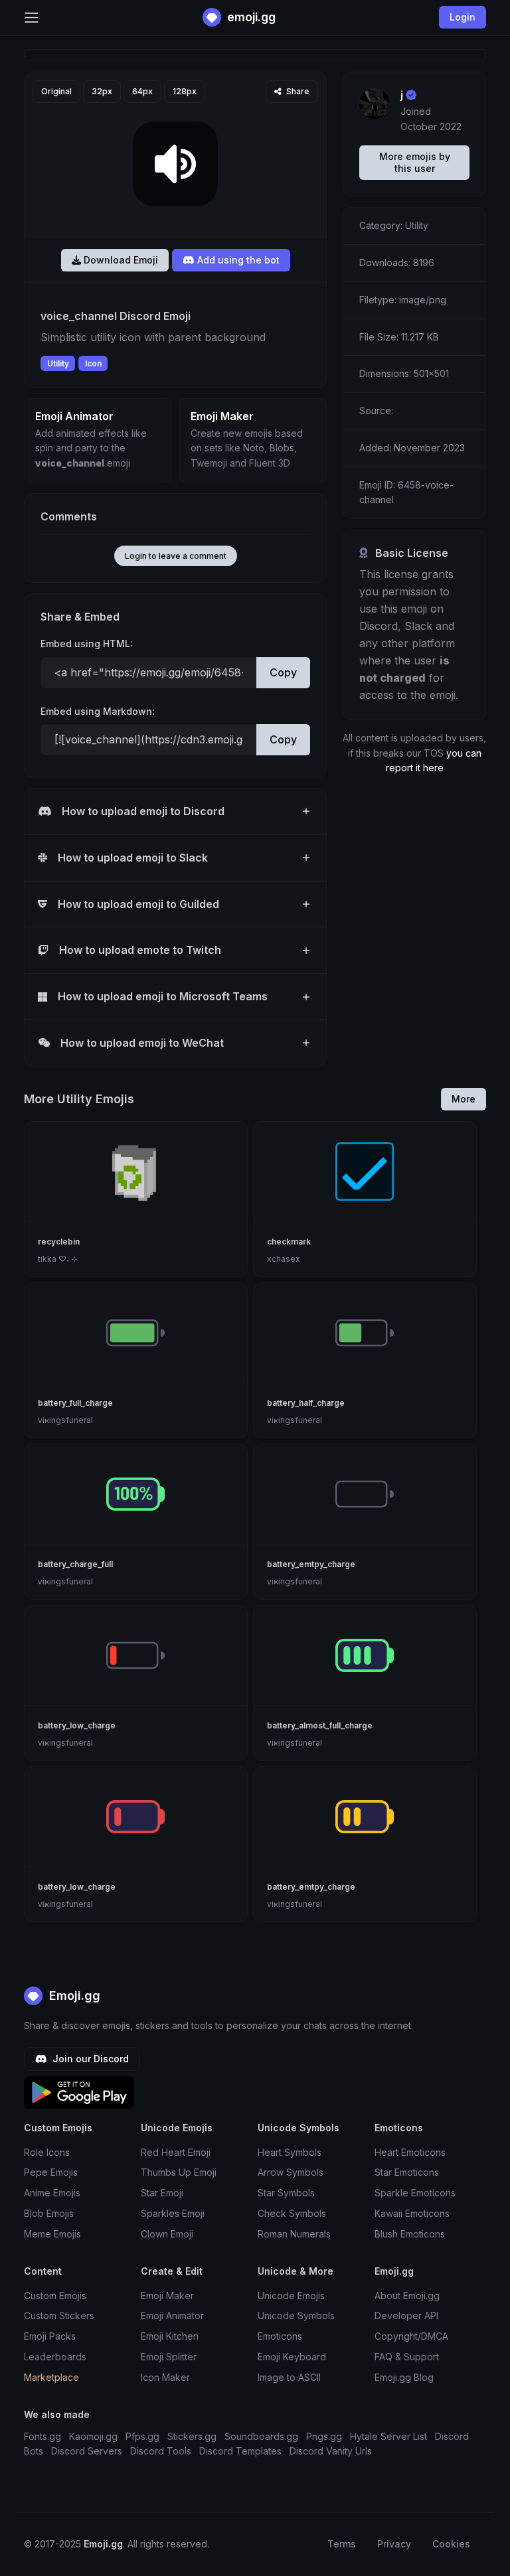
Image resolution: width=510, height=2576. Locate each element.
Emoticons (280, 2336)
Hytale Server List (388, 2436)
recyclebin (59, 1242)
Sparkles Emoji (173, 2213)
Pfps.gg (142, 2436)
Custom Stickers (59, 2315)
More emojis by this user (415, 162)
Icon (93, 363)
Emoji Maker (167, 2296)
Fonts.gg (42, 2436)
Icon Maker (165, 2377)
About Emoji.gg (407, 2296)
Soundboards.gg (261, 2436)
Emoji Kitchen (170, 2336)
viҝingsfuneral (65, 1420)
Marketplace (51, 2377)
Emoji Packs (50, 2336)
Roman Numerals (294, 2234)
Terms (342, 2544)
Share (297, 91)
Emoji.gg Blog (404, 2377)
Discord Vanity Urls (331, 2451)
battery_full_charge (75, 1403)
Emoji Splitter (169, 2357)
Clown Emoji (167, 2234)
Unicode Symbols (296, 2315)
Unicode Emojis (291, 2296)
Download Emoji (120, 260)
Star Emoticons (407, 2172)
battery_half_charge (306, 1403)
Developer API (406, 2315)
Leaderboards (55, 2357)
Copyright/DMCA (411, 2336)
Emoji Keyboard (292, 2357)
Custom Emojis (55, 2296)
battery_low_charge (77, 1725)
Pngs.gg (324, 2436)
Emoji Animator (172, 2315)
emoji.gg (250, 17)
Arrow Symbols (291, 2172)
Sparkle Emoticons (415, 2193)
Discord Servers (87, 2451)
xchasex (284, 1259)
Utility (58, 363)
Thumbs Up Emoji (179, 2172)
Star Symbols (286, 2193)
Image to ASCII (289, 2377)
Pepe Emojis (51, 2172)
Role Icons (47, 2152)
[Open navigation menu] (32, 18)
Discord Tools (161, 2451)
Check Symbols (292, 2213)
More (464, 1099)
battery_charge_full (75, 1564)
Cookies (451, 2544)
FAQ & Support (407, 2357)
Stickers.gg (192, 2436)
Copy (283, 672)
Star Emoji (162, 2193)
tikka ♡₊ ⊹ (58, 1259)
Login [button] (463, 17)
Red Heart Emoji (176, 2152)
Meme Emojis (52, 2234)
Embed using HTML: (87, 644)
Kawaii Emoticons (412, 2213)
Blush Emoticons (410, 2234)
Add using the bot (237, 260)
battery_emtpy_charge (311, 1564)
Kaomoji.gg (93, 2436)
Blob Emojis (49, 2213)
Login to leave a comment (176, 556)
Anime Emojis (52, 2193)
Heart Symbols (290, 2152)
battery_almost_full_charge (320, 1725)
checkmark (289, 1242)
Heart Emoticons (410, 2152)
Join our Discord (89, 2059)
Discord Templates (240, 2451)
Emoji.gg (73, 1996)
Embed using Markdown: (98, 711)
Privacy (394, 2544)
